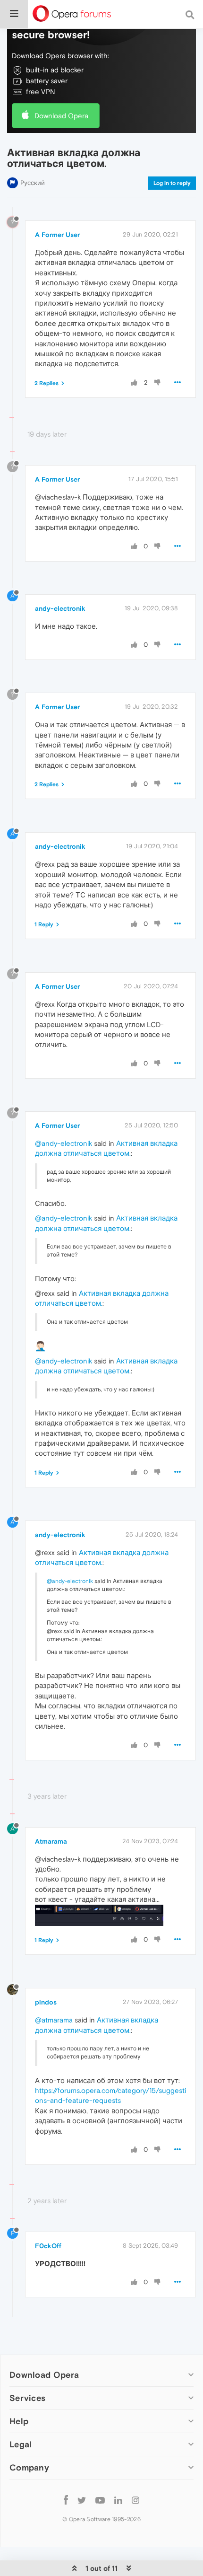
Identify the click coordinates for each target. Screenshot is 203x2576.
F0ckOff (48, 2246)
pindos (46, 2002)
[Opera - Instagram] (135, 2500)
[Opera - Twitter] (82, 2500)
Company (29, 2467)
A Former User (57, 235)
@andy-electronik (63, 1143)
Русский (33, 183)
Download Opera (61, 116)
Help (19, 2421)
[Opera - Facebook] (66, 2500)
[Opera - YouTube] (100, 2500)
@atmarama (54, 2020)
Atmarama (51, 1841)
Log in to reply (172, 183)
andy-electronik (60, 608)
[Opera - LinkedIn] (118, 2500)
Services (27, 2398)
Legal (21, 2444)
